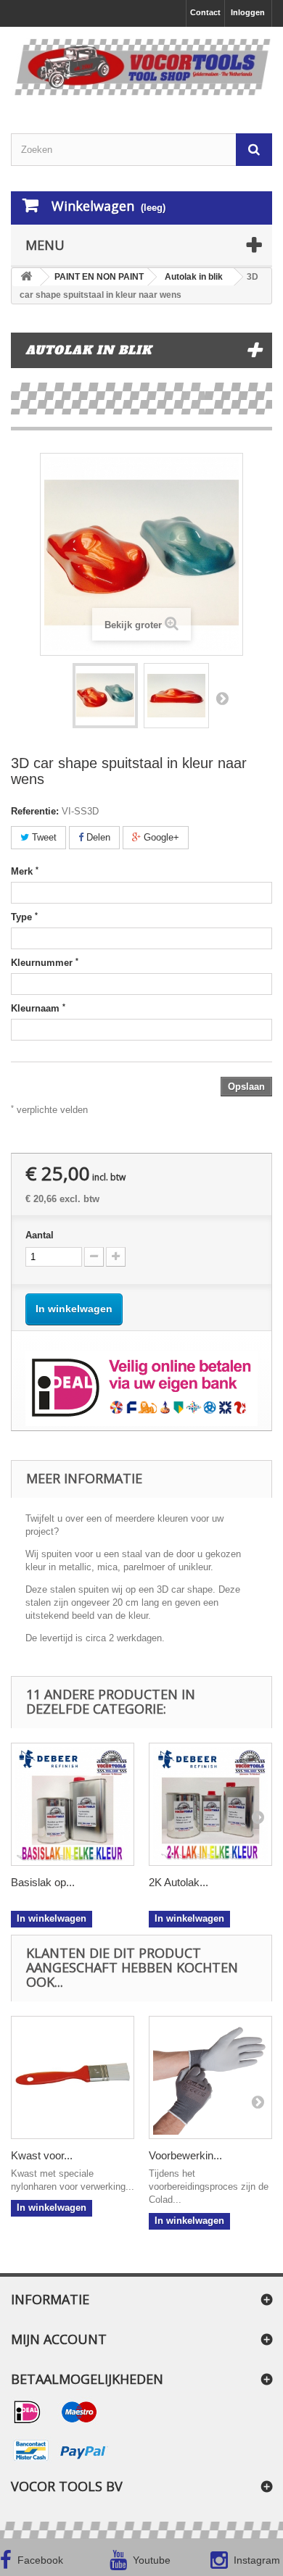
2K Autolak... (179, 1882)
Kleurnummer (45, 962)
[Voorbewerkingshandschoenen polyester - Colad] (210, 2077)
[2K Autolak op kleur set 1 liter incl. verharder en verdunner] (210, 1804)
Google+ (160, 837)
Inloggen (248, 12)
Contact (205, 12)
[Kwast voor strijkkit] (73, 2077)
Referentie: (35, 811)
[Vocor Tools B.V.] (141, 67)
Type (24, 917)
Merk (25, 871)
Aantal (40, 1235)
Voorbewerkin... (185, 2155)
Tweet (43, 837)
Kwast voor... (42, 2155)
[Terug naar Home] (26, 277)
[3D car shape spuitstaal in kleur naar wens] (105, 696)
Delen (97, 837)
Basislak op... (43, 1882)
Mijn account (59, 2339)
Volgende (222, 698)
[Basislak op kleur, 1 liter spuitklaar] (73, 1804)
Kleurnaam (38, 1008)
